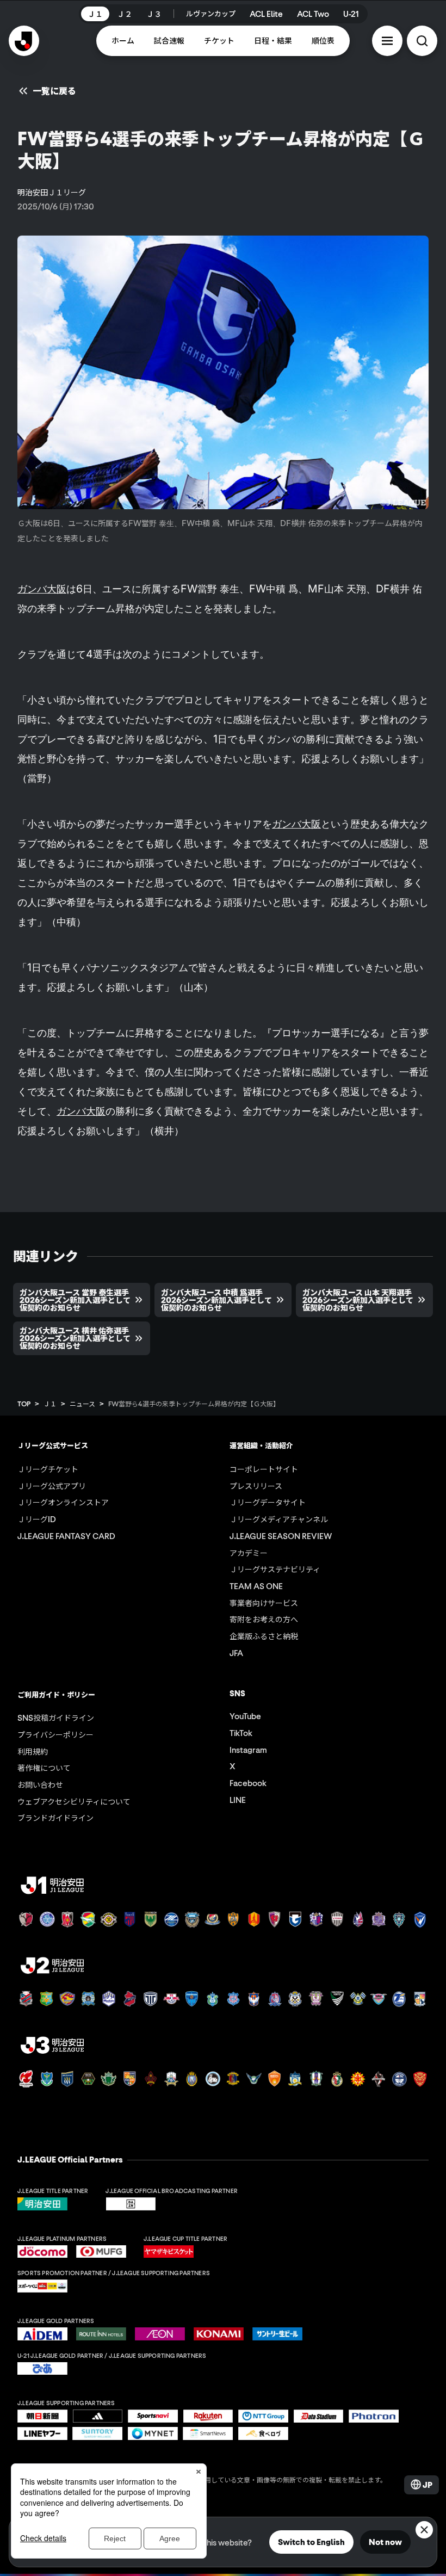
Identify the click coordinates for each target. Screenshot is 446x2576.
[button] (387, 41)
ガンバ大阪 (42, 589)
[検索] (422, 41)
